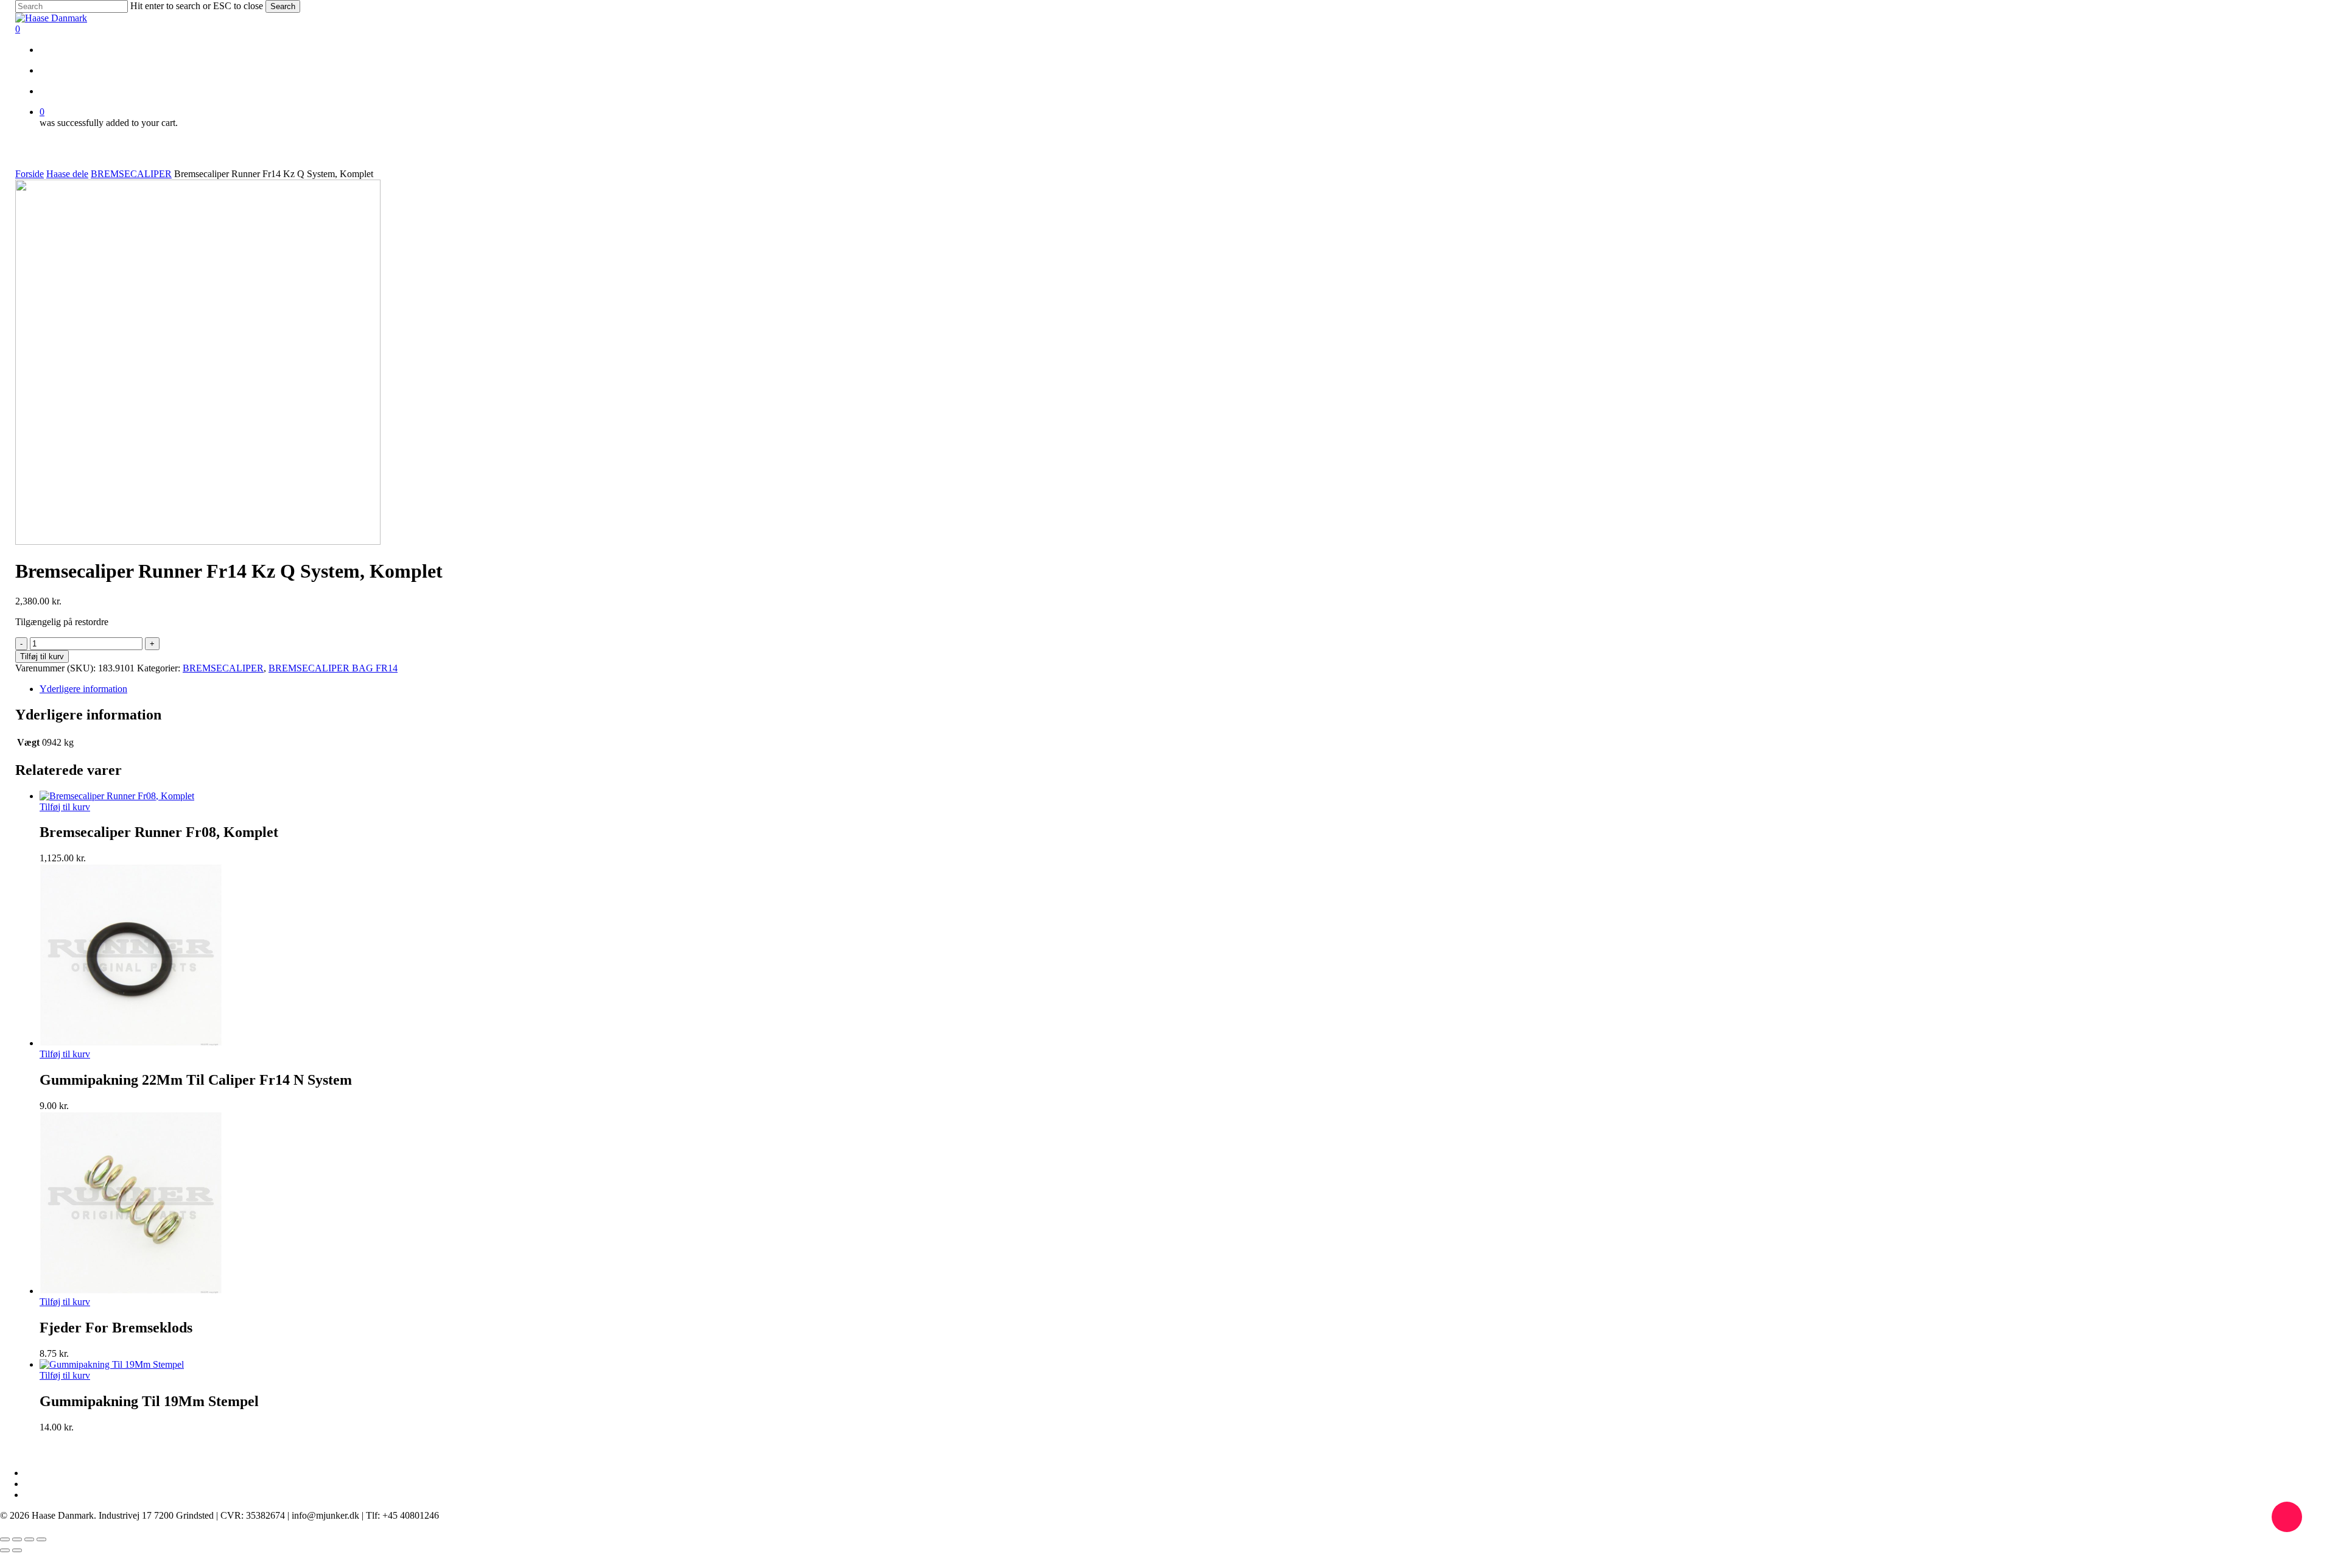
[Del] (29, 1539)
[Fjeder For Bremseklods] (131, 1291)
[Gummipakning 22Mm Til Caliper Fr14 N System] (131, 1043)
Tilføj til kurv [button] (65, 807)
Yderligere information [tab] (83, 689)
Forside (30, 174)
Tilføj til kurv (42, 656)
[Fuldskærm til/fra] (17, 1539)
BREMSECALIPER (131, 174)
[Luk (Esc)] (41, 1539)
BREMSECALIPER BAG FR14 (333, 668)
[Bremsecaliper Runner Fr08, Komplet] (117, 796)
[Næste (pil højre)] (17, 1550)
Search (283, 6)
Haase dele (67, 174)
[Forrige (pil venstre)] (5, 1550)
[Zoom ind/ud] (5, 1539)
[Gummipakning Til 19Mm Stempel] (112, 1364)
